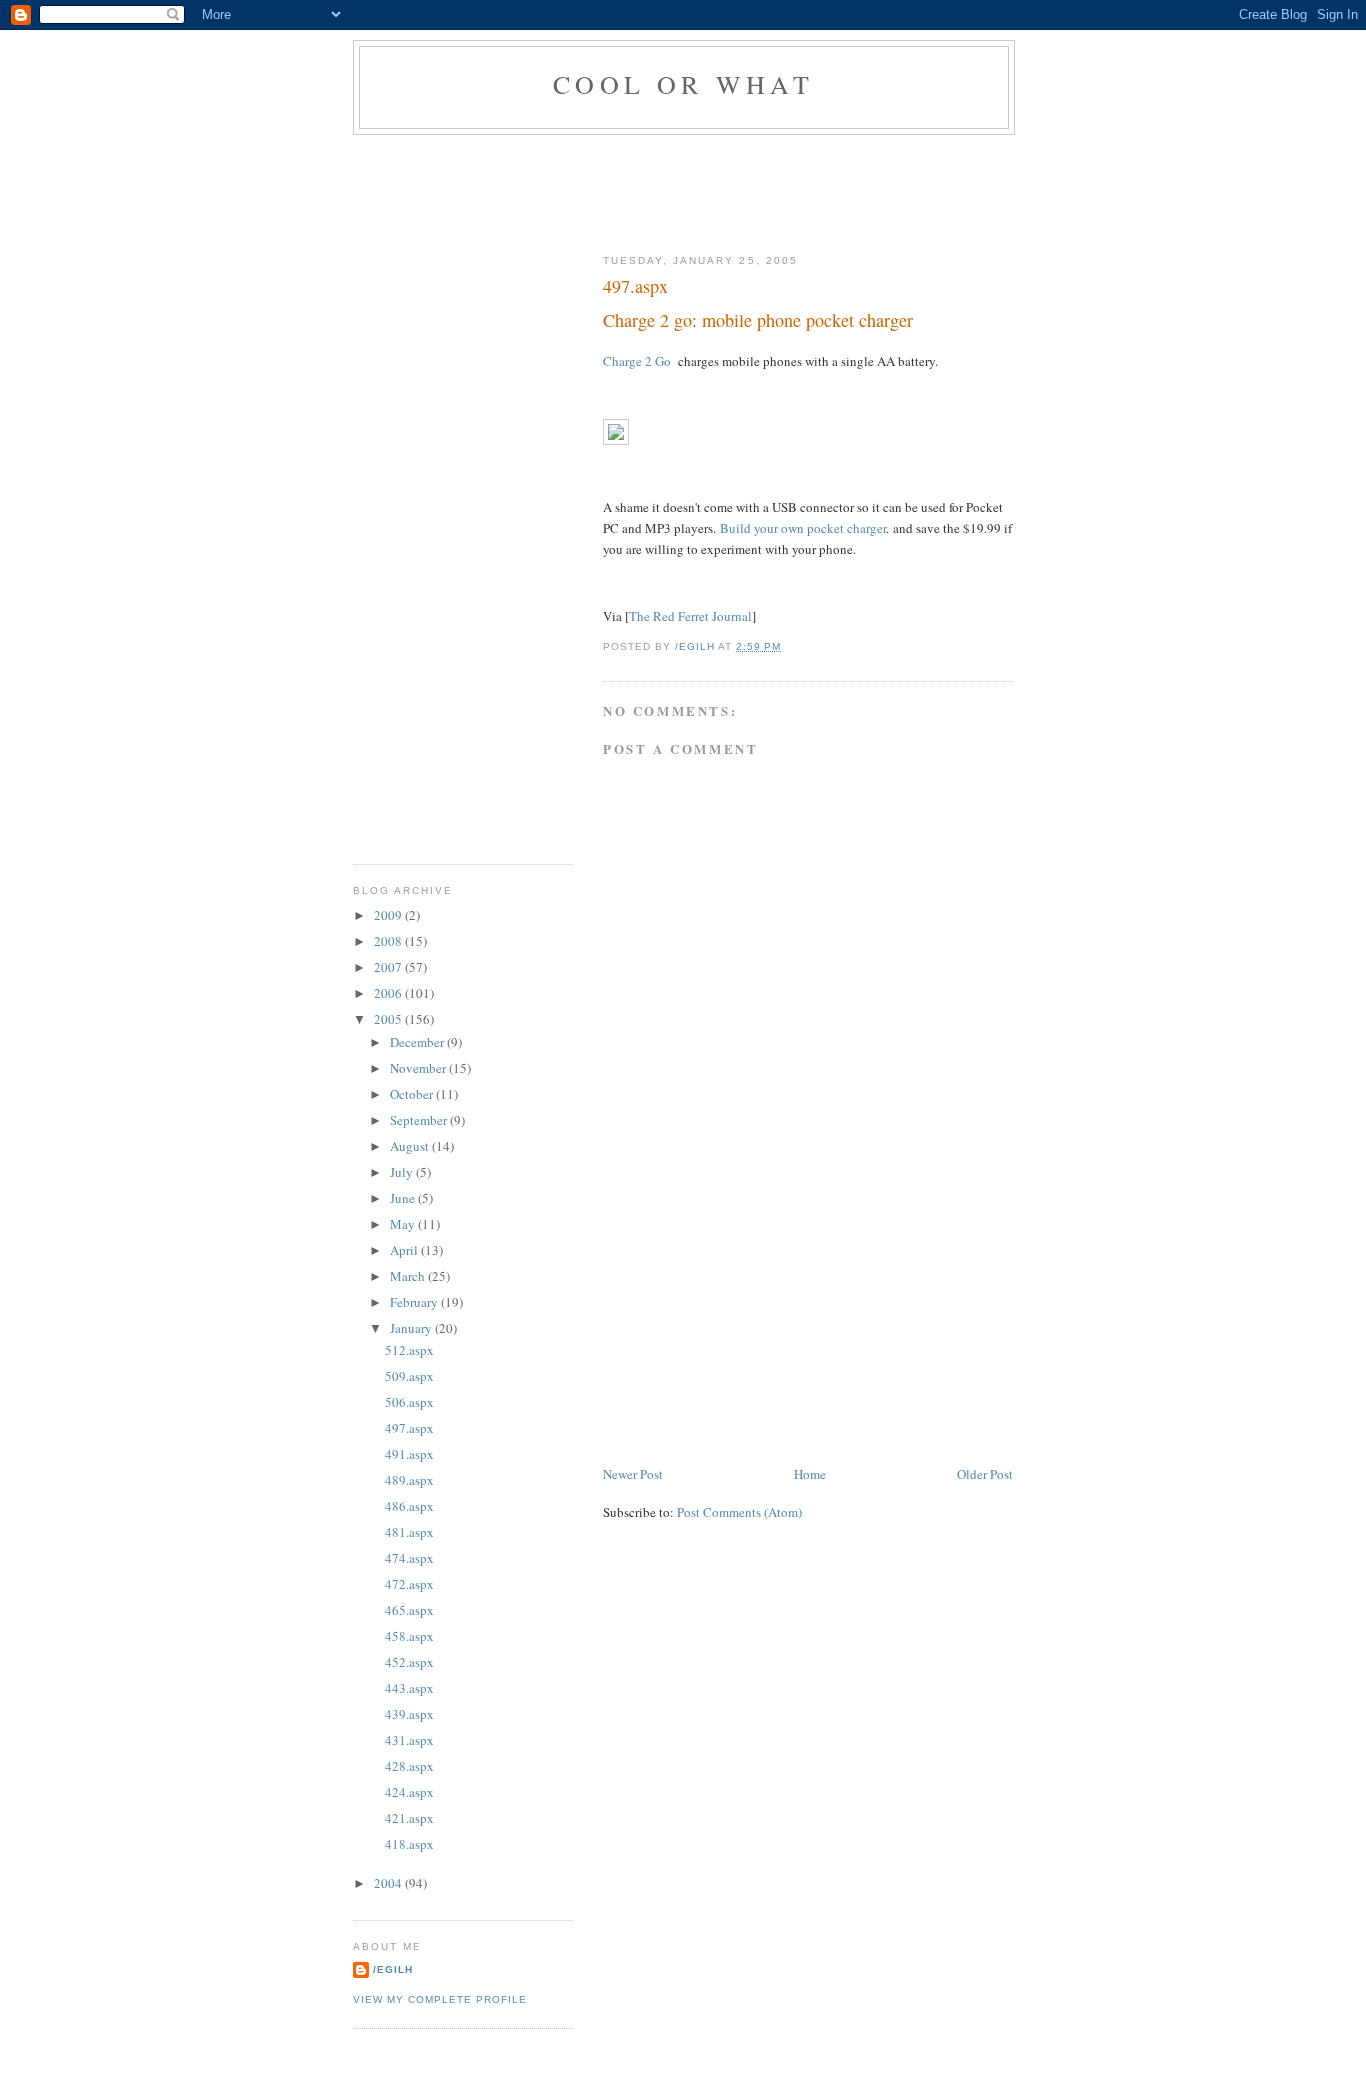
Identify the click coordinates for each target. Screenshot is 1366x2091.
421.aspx (409, 1818)
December (418, 1042)
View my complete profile (440, 1999)
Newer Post (633, 1474)
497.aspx (409, 1428)
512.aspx (409, 1350)
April (405, 1250)
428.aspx (409, 1766)
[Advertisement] (717, 190)
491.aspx (409, 1454)
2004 (389, 1883)
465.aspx (409, 1610)
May (404, 1224)
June (404, 1198)
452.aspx (409, 1662)
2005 (389, 1019)
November (419, 1068)
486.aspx (409, 1506)
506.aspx (409, 1402)
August (411, 1146)
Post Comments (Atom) (739, 1512)
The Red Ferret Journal (690, 616)
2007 (389, 967)
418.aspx (409, 1844)
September (420, 1120)
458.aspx (409, 1636)
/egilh (393, 1969)
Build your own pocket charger (803, 528)
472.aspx (409, 1584)
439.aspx (409, 1714)
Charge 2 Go (637, 361)
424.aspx (409, 1792)
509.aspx (409, 1376)
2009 (389, 915)
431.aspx (409, 1740)
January (412, 1328)
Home (810, 1474)
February (415, 1302)
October (413, 1094)
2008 (389, 941)
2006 (389, 993)
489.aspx (409, 1480)
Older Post (985, 1474)
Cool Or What (683, 84)
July (403, 1172)
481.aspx (409, 1532)
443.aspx (409, 1688)
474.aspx (409, 1558)
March (409, 1276)
